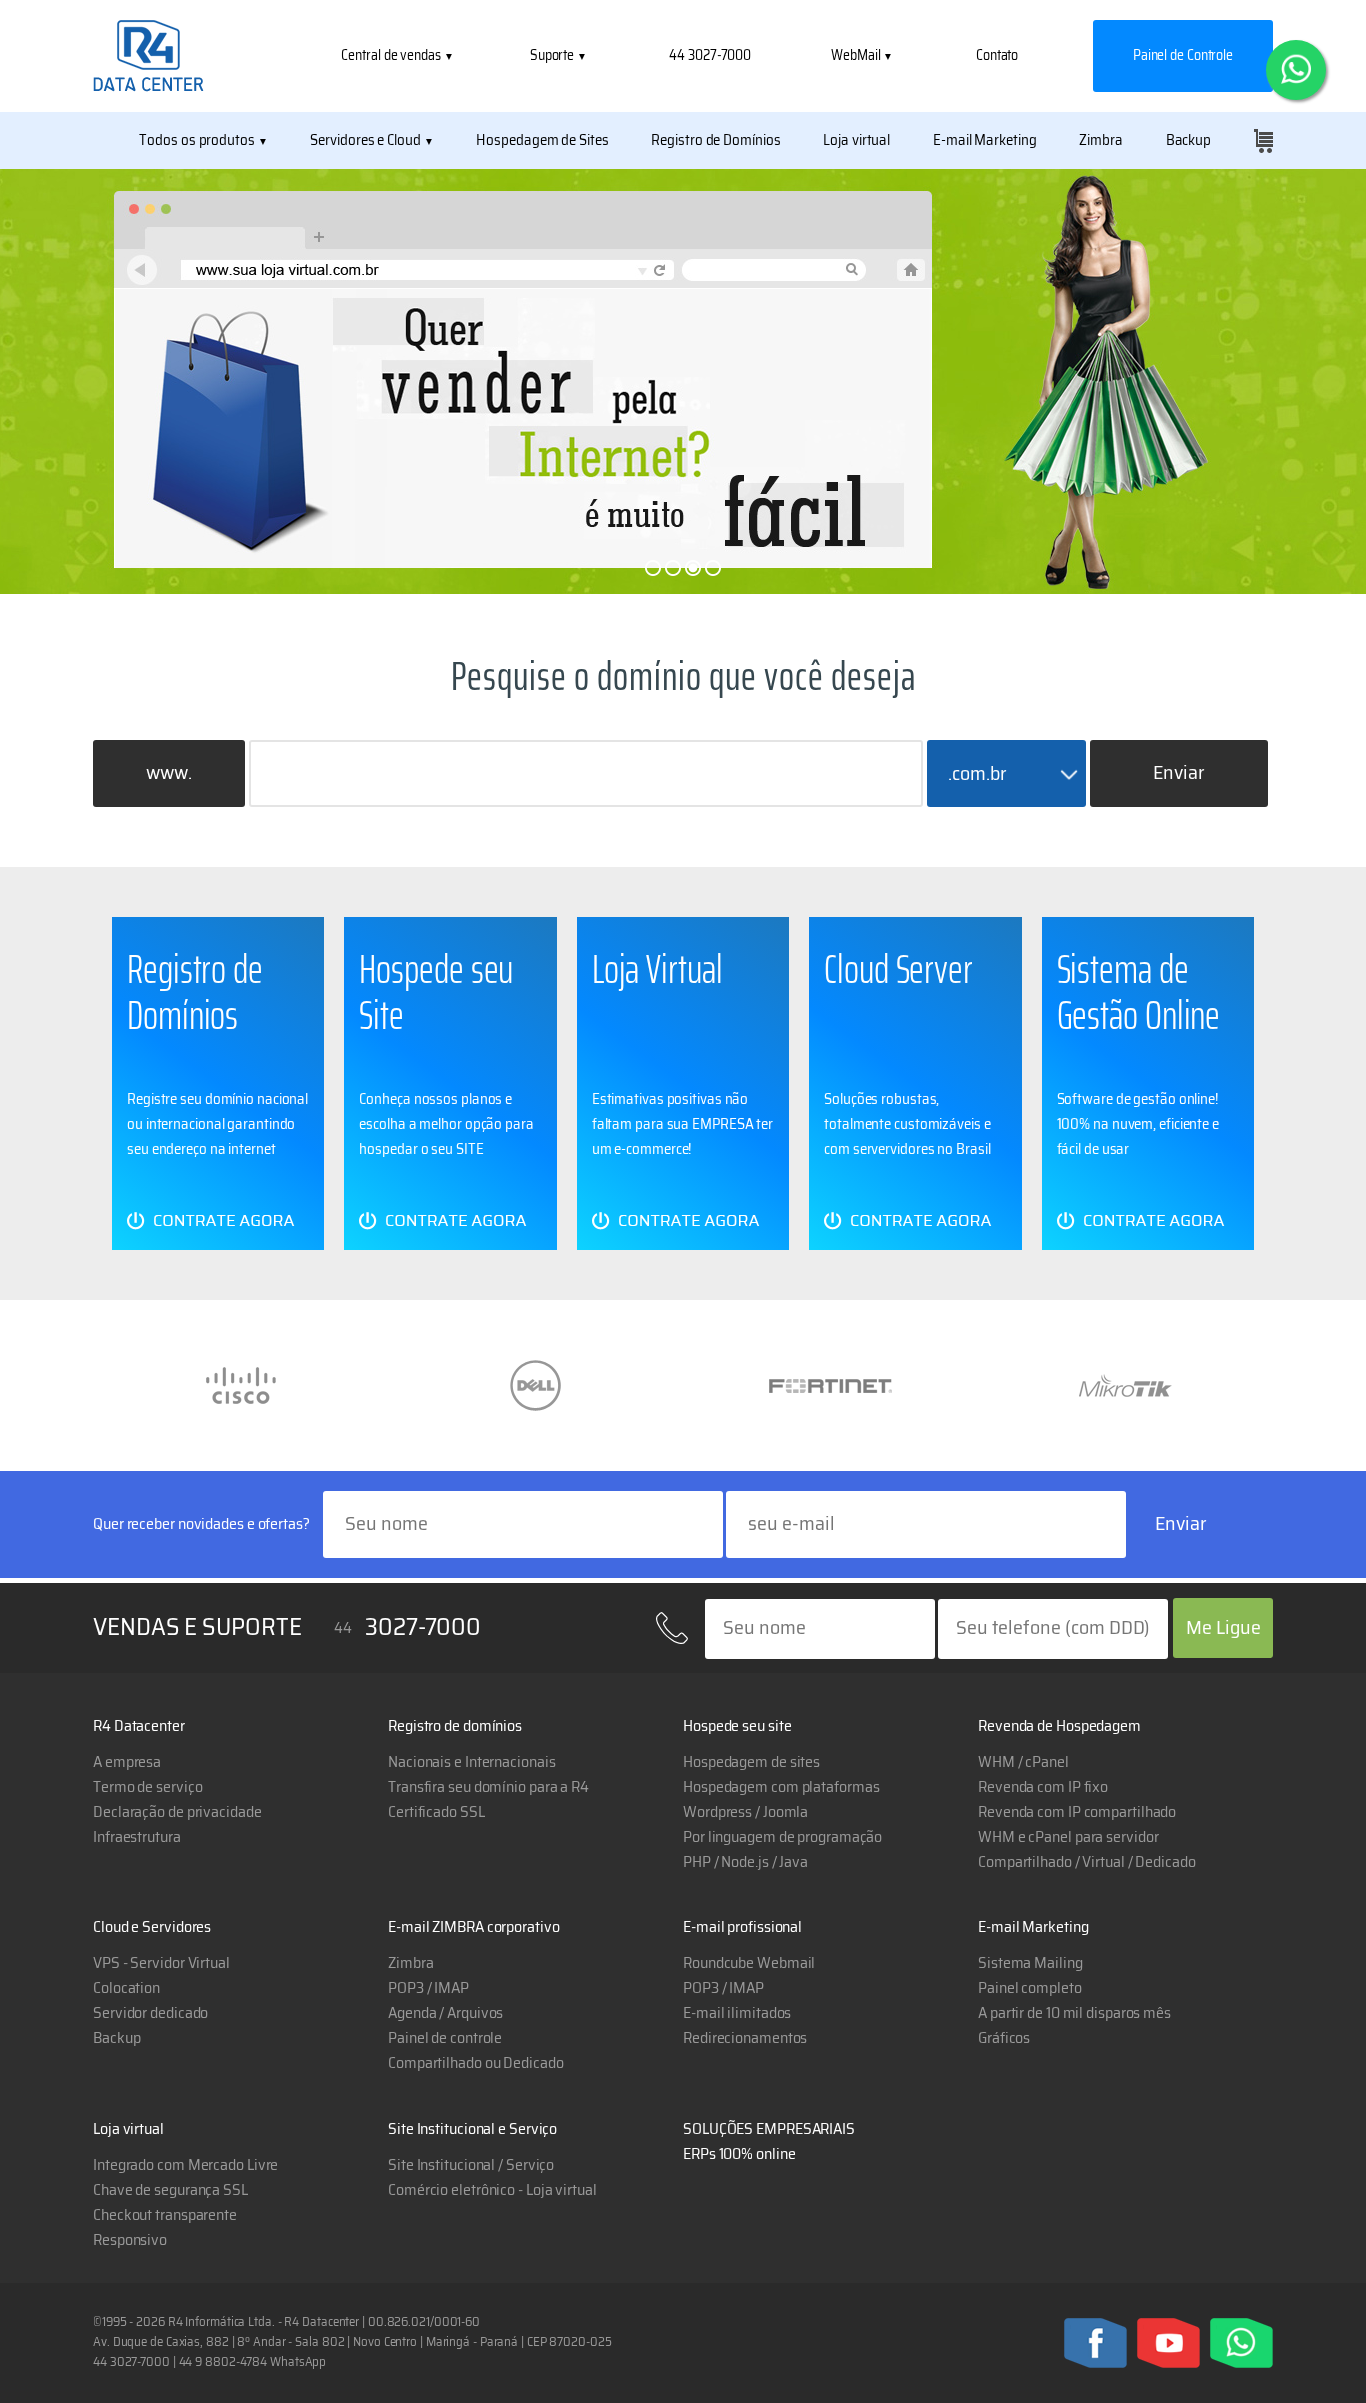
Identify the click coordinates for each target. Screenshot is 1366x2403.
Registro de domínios (455, 1726)
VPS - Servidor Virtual (161, 1963)
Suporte (553, 56)
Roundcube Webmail (749, 1963)
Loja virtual (856, 140)
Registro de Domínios (715, 140)
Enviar (1179, 773)
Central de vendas (392, 56)
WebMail (857, 56)
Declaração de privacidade (177, 1812)
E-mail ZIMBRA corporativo (474, 1927)
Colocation (126, 1988)
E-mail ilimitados (737, 2013)
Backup (1188, 140)
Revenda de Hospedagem (1059, 1726)
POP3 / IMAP (723, 1988)
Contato (997, 56)
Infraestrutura (137, 1837)
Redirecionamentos (745, 2038)
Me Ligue (1223, 1628)
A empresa (127, 1762)
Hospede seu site (737, 1726)
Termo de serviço (147, 1787)
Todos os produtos (196, 140)
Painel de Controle (1183, 56)
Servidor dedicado (150, 2013)
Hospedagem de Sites (542, 140)
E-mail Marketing (984, 140)
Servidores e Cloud (365, 140)
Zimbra (1100, 140)
